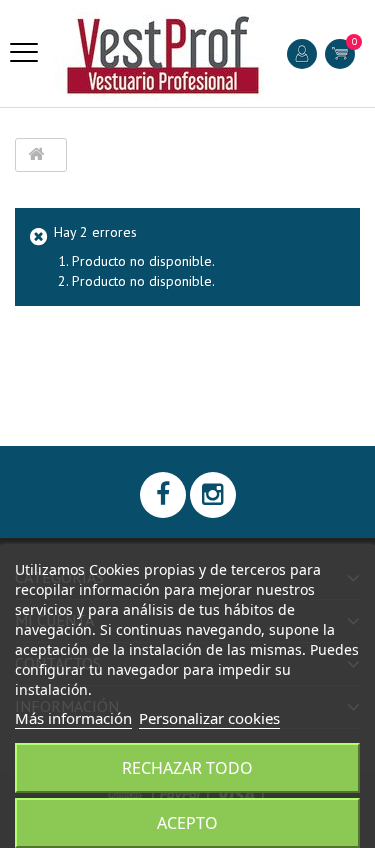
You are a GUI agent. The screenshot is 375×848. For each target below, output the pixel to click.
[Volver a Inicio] (36, 154)
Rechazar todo (187, 768)
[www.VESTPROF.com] (163, 53)
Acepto (187, 823)
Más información (73, 718)
